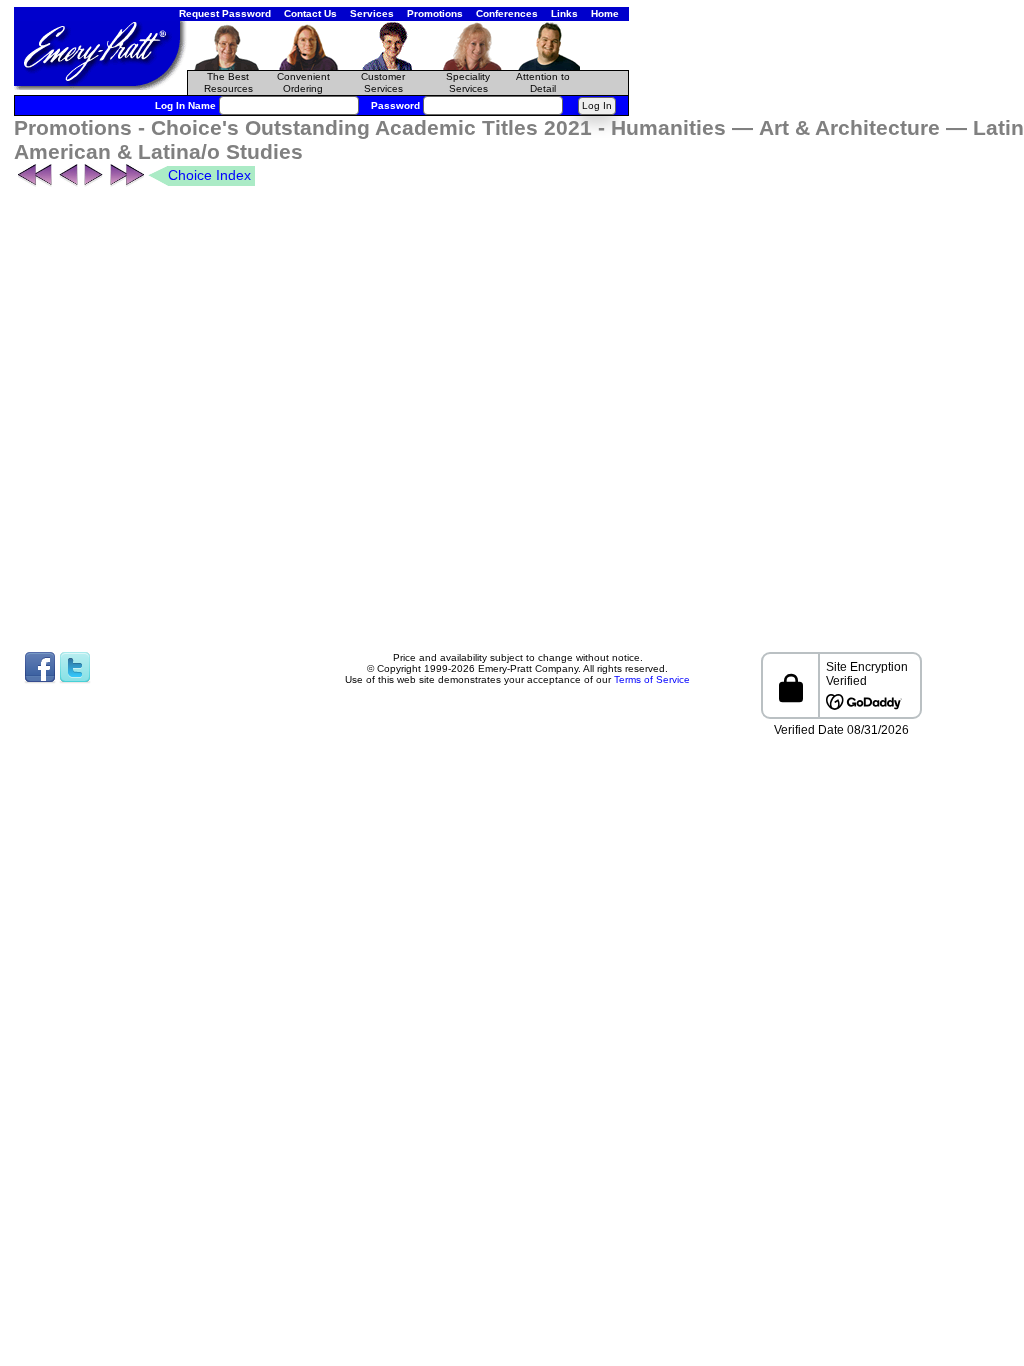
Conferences (507, 13)
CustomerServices (383, 82)
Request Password (225, 13)
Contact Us (310, 13)
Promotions (435, 13)
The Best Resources (228, 82)
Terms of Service (652, 679)
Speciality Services (468, 82)
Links (564, 13)
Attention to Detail (543, 82)
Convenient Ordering (303, 82)
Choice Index (209, 175)
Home (605, 13)
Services (372, 13)
